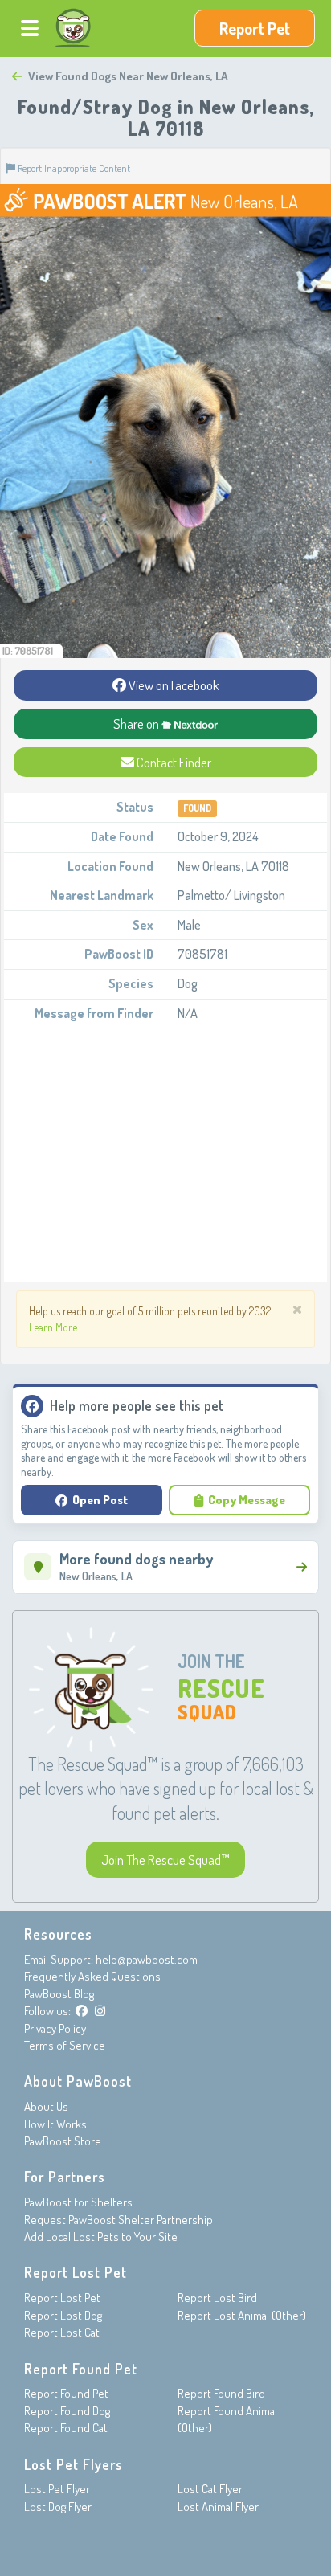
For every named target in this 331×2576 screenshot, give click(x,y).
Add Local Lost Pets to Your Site (101, 2237)
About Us (46, 2106)
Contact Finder (173, 762)
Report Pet (255, 28)
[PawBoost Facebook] (82, 2011)
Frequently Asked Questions (92, 1976)
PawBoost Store (63, 2141)
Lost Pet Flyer (57, 2489)
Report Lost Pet (62, 2298)
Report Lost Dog (63, 2315)
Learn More (53, 1327)
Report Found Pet (66, 2393)
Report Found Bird (221, 2393)
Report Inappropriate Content (73, 168)
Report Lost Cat (62, 2332)
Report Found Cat (66, 2428)
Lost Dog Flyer (58, 2506)
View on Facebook (173, 685)
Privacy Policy (55, 2028)
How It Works (55, 2124)
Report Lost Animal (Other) (242, 2315)
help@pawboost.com (147, 1959)
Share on (137, 724)
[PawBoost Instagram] (100, 2011)
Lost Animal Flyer (218, 2506)
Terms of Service (65, 2045)
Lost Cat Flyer (210, 2489)
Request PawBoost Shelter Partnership (119, 2220)
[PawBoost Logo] (73, 28)
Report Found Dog (67, 2411)
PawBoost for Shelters (78, 2202)
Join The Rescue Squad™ (165, 1860)
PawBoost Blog (59, 1994)
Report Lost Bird (217, 2298)
